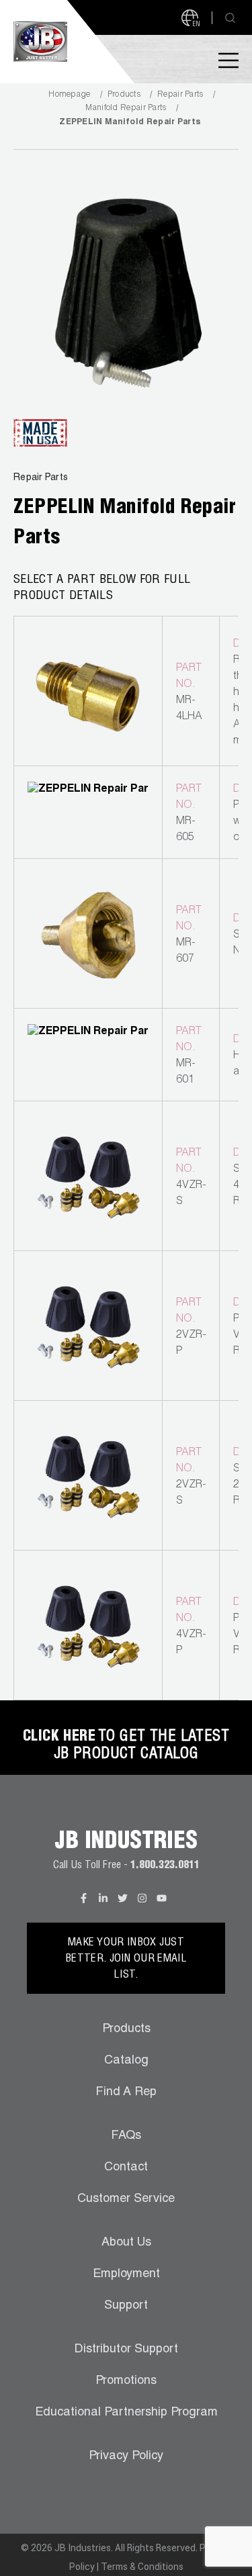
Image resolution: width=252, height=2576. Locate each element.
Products (124, 95)
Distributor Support (126, 2350)
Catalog (126, 2061)
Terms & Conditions (142, 2567)
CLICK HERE (59, 1737)
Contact (126, 2168)
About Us (126, 2243)
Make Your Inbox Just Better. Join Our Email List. (126, 1960)
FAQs (126, 2136)
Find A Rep (126, 2092)
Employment (126, 2274)
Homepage (69, 95)
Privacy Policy (126, 2456)
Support (126, 2306)
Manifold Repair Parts (126, 108)
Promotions (126, 2381)
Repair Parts (180, 95)
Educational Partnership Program (126, 2413)
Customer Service (126, 2199)
